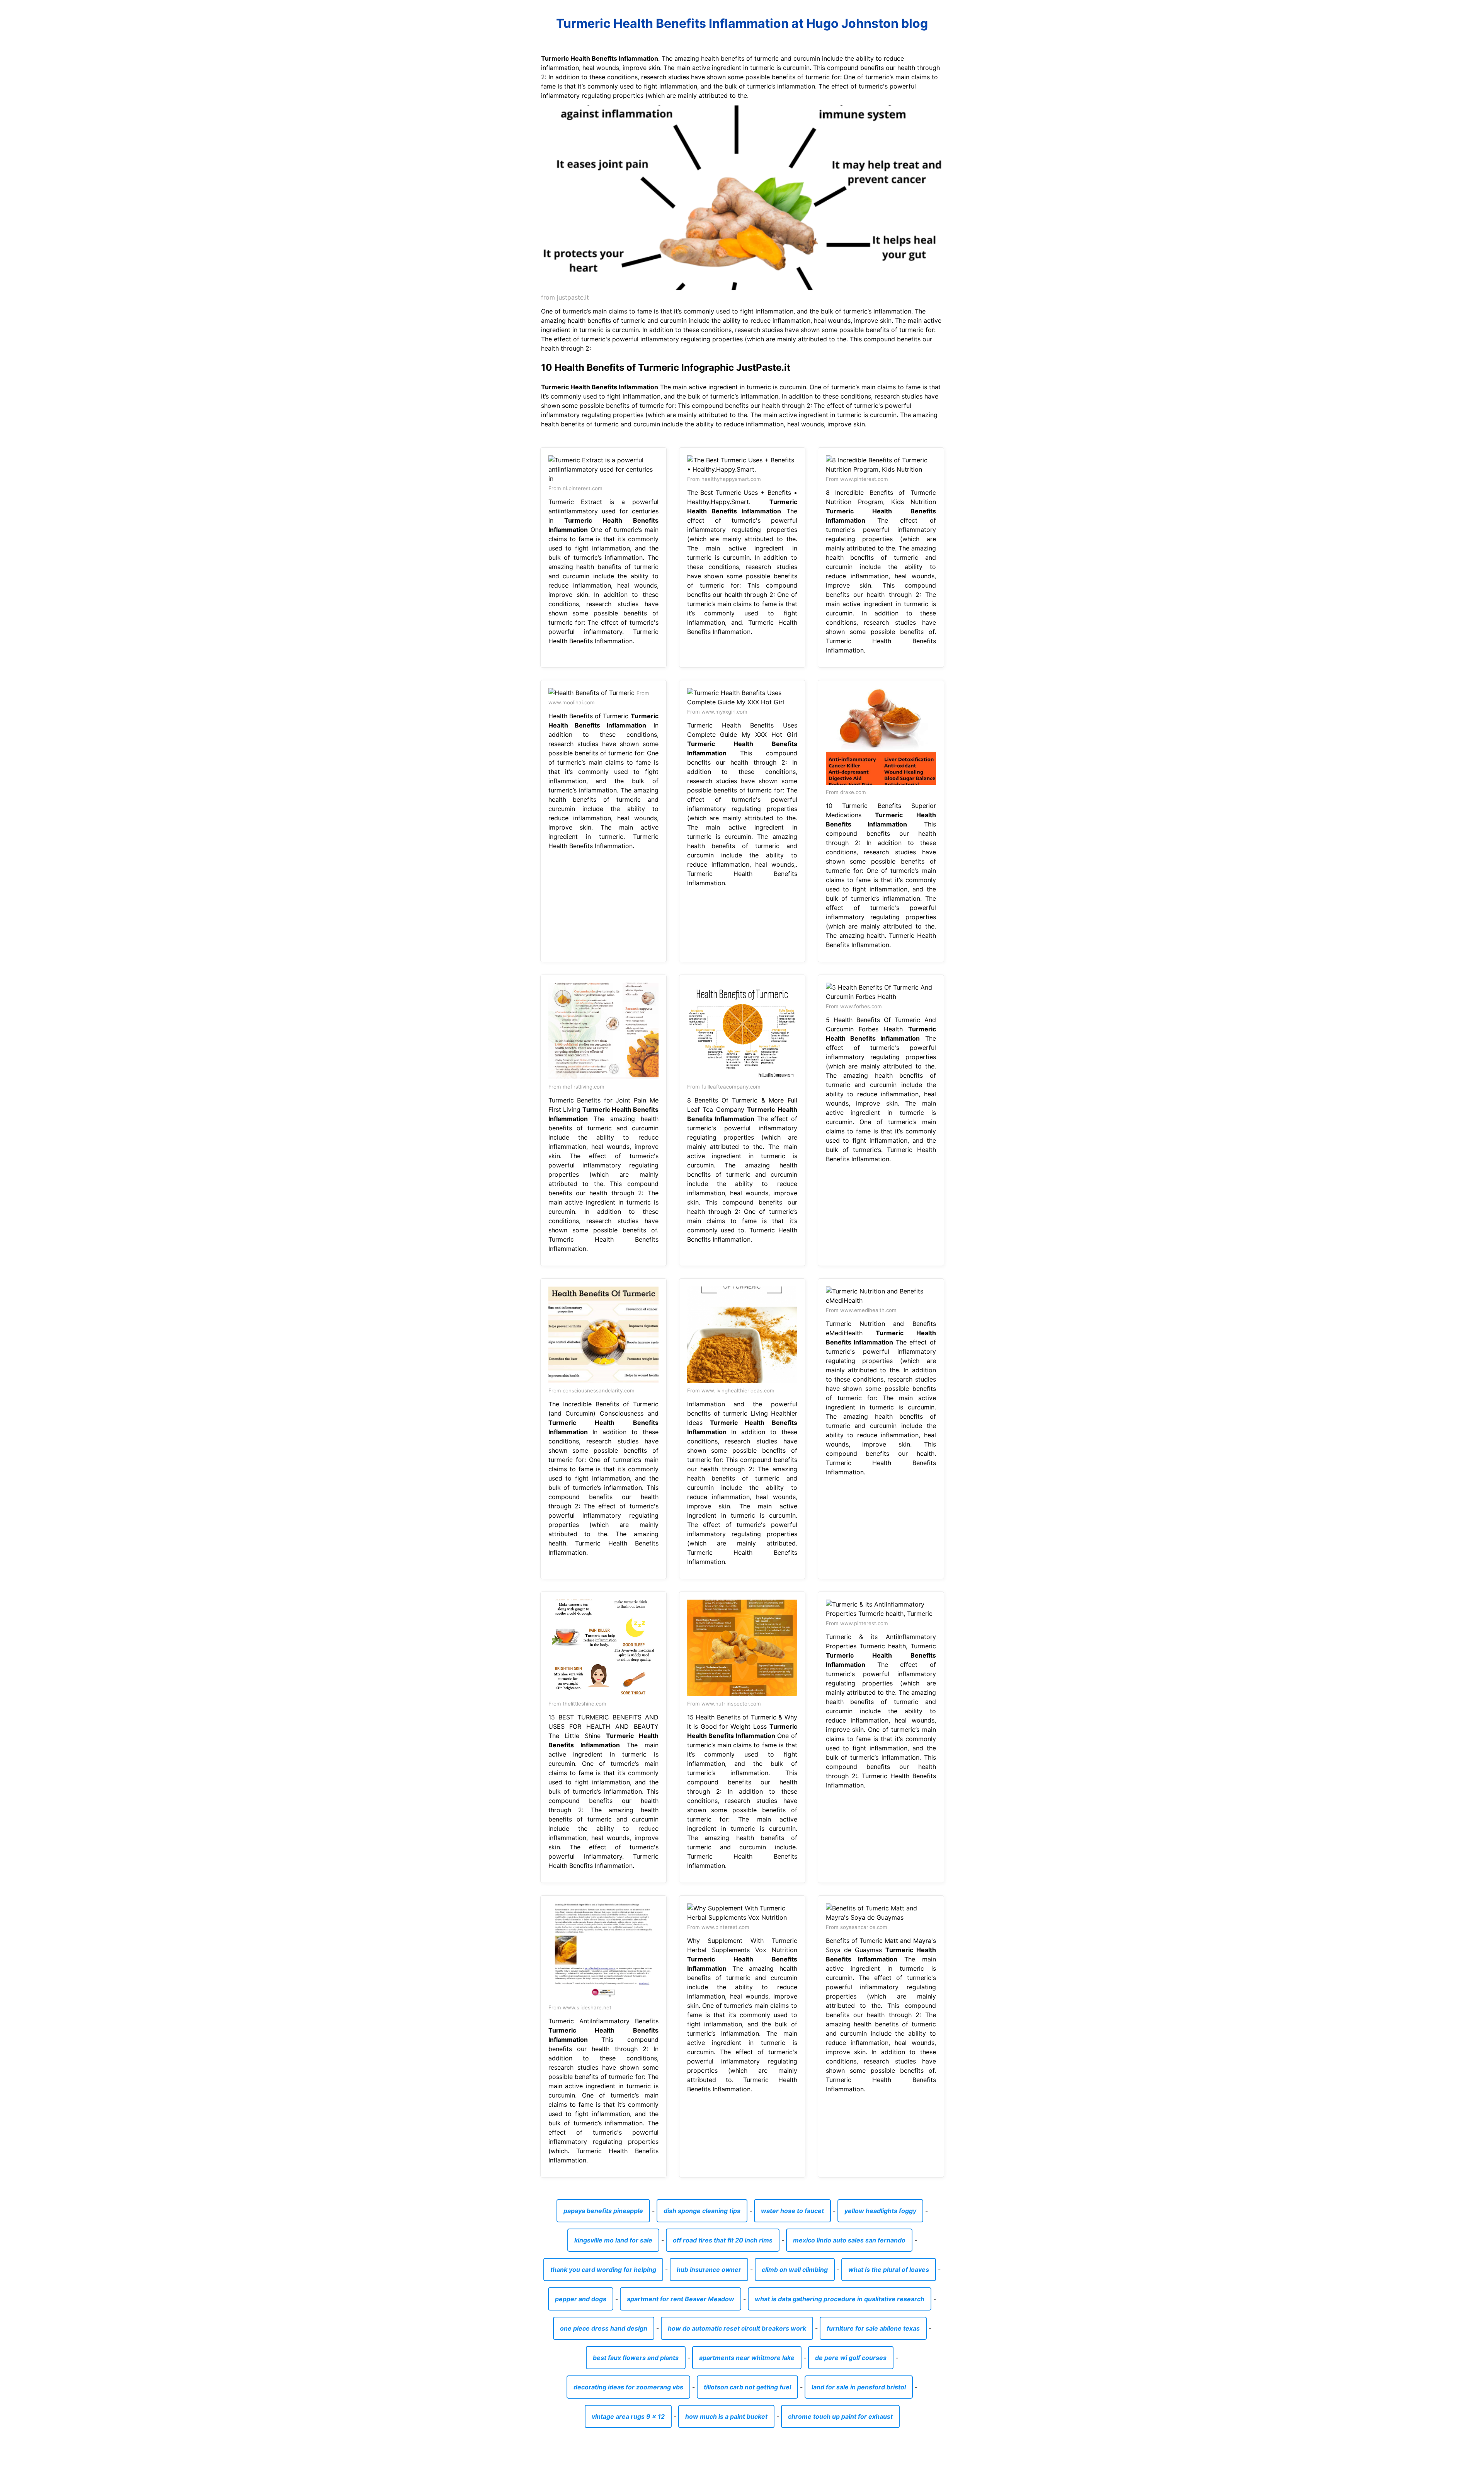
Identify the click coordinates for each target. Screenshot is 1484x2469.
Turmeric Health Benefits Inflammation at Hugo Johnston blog (742, 23)
